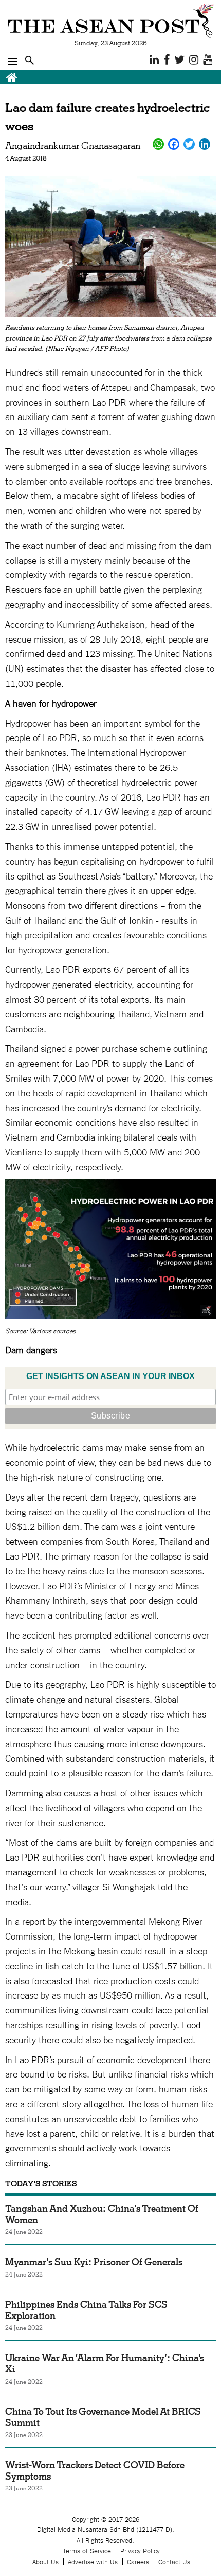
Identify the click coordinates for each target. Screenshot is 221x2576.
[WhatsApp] (158, 144)
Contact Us (174, 2561)
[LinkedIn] (205, 144)
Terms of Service (87, 2551)
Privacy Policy (140, 2551)
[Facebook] (174, 144)
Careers (138, 2561)
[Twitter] (189, 144)
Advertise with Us (93, 2561)
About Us (45, 2561)
